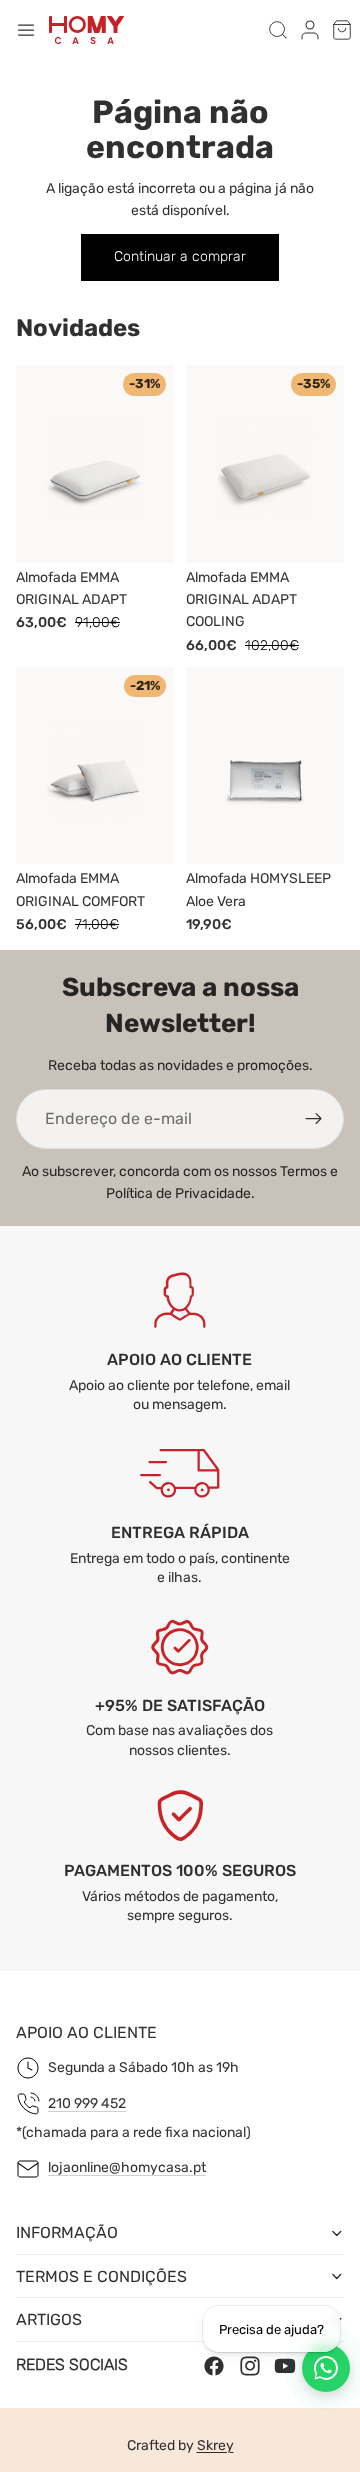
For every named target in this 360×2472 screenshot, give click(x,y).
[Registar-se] (314, 1119)
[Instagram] (250, 2365)
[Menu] (26, 30)
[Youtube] (285, 2365)
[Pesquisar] (278, 30)
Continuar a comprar (180, 256)
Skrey (215, 2445)
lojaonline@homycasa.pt (127, 2167)
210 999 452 (87, 2103)
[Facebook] (214, 2365)
